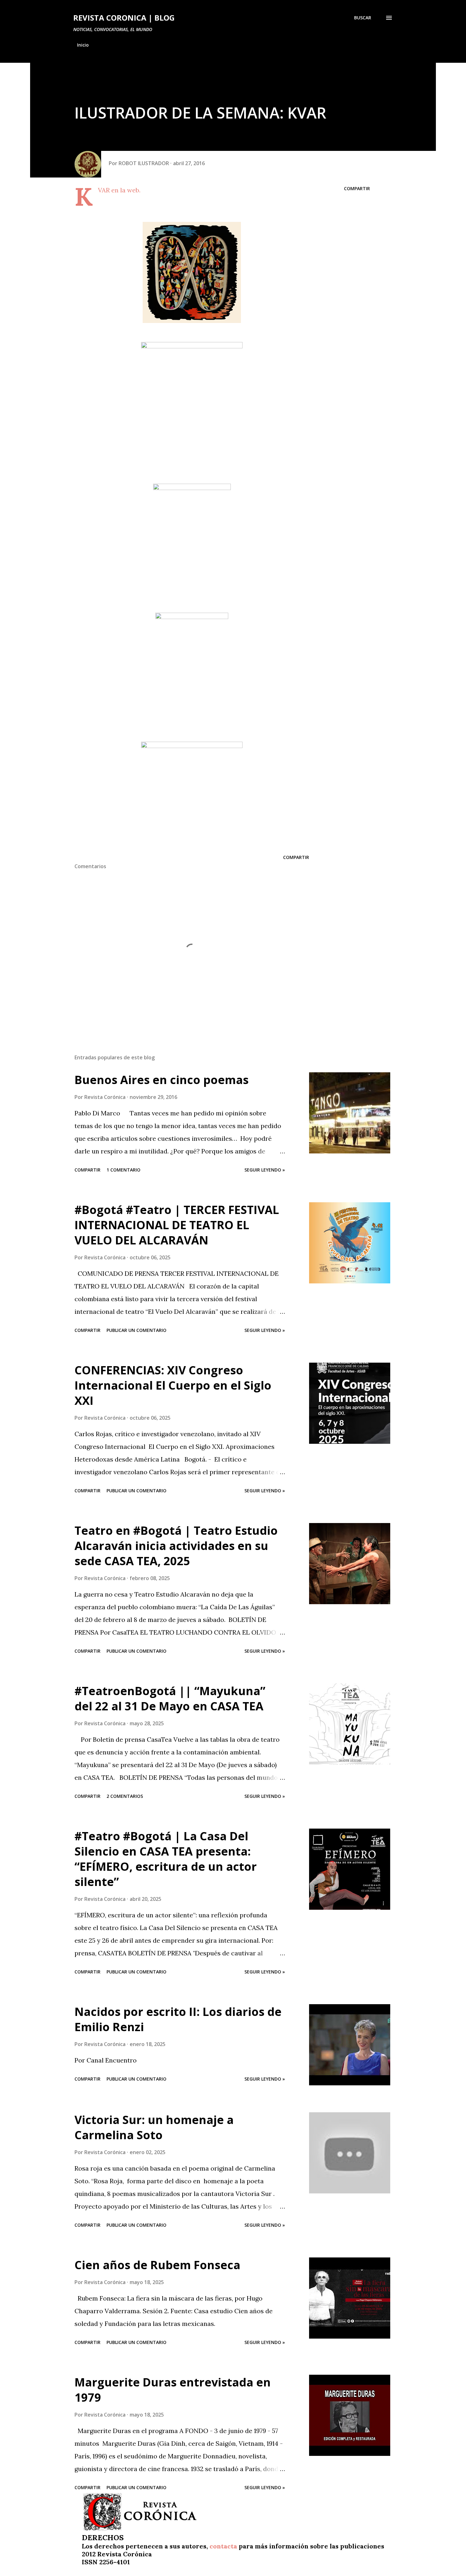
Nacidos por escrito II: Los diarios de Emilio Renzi (178, 2019)
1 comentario (123, 1170)
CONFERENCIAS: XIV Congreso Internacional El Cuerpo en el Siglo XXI (173, 1385)
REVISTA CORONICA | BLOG (124, 18)
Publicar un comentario (136, 1330)
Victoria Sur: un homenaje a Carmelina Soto (154, 2127)
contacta (223, 2546)
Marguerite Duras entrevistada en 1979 (173, 2390)
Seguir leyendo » (265, 1170)
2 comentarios (125, 1796)
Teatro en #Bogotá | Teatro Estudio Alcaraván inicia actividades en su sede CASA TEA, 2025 (176, 1546)
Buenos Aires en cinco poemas (162, 1080)
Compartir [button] (357, 188)
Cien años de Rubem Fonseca (157, 2265)
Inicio (83, 45)
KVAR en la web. (119, 190)
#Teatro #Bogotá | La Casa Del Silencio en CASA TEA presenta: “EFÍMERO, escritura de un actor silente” (166, 1859)
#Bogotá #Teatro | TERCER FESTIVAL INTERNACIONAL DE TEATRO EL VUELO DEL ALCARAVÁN (177, 1225)
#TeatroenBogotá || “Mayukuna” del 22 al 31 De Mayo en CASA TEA (170, 1698)
